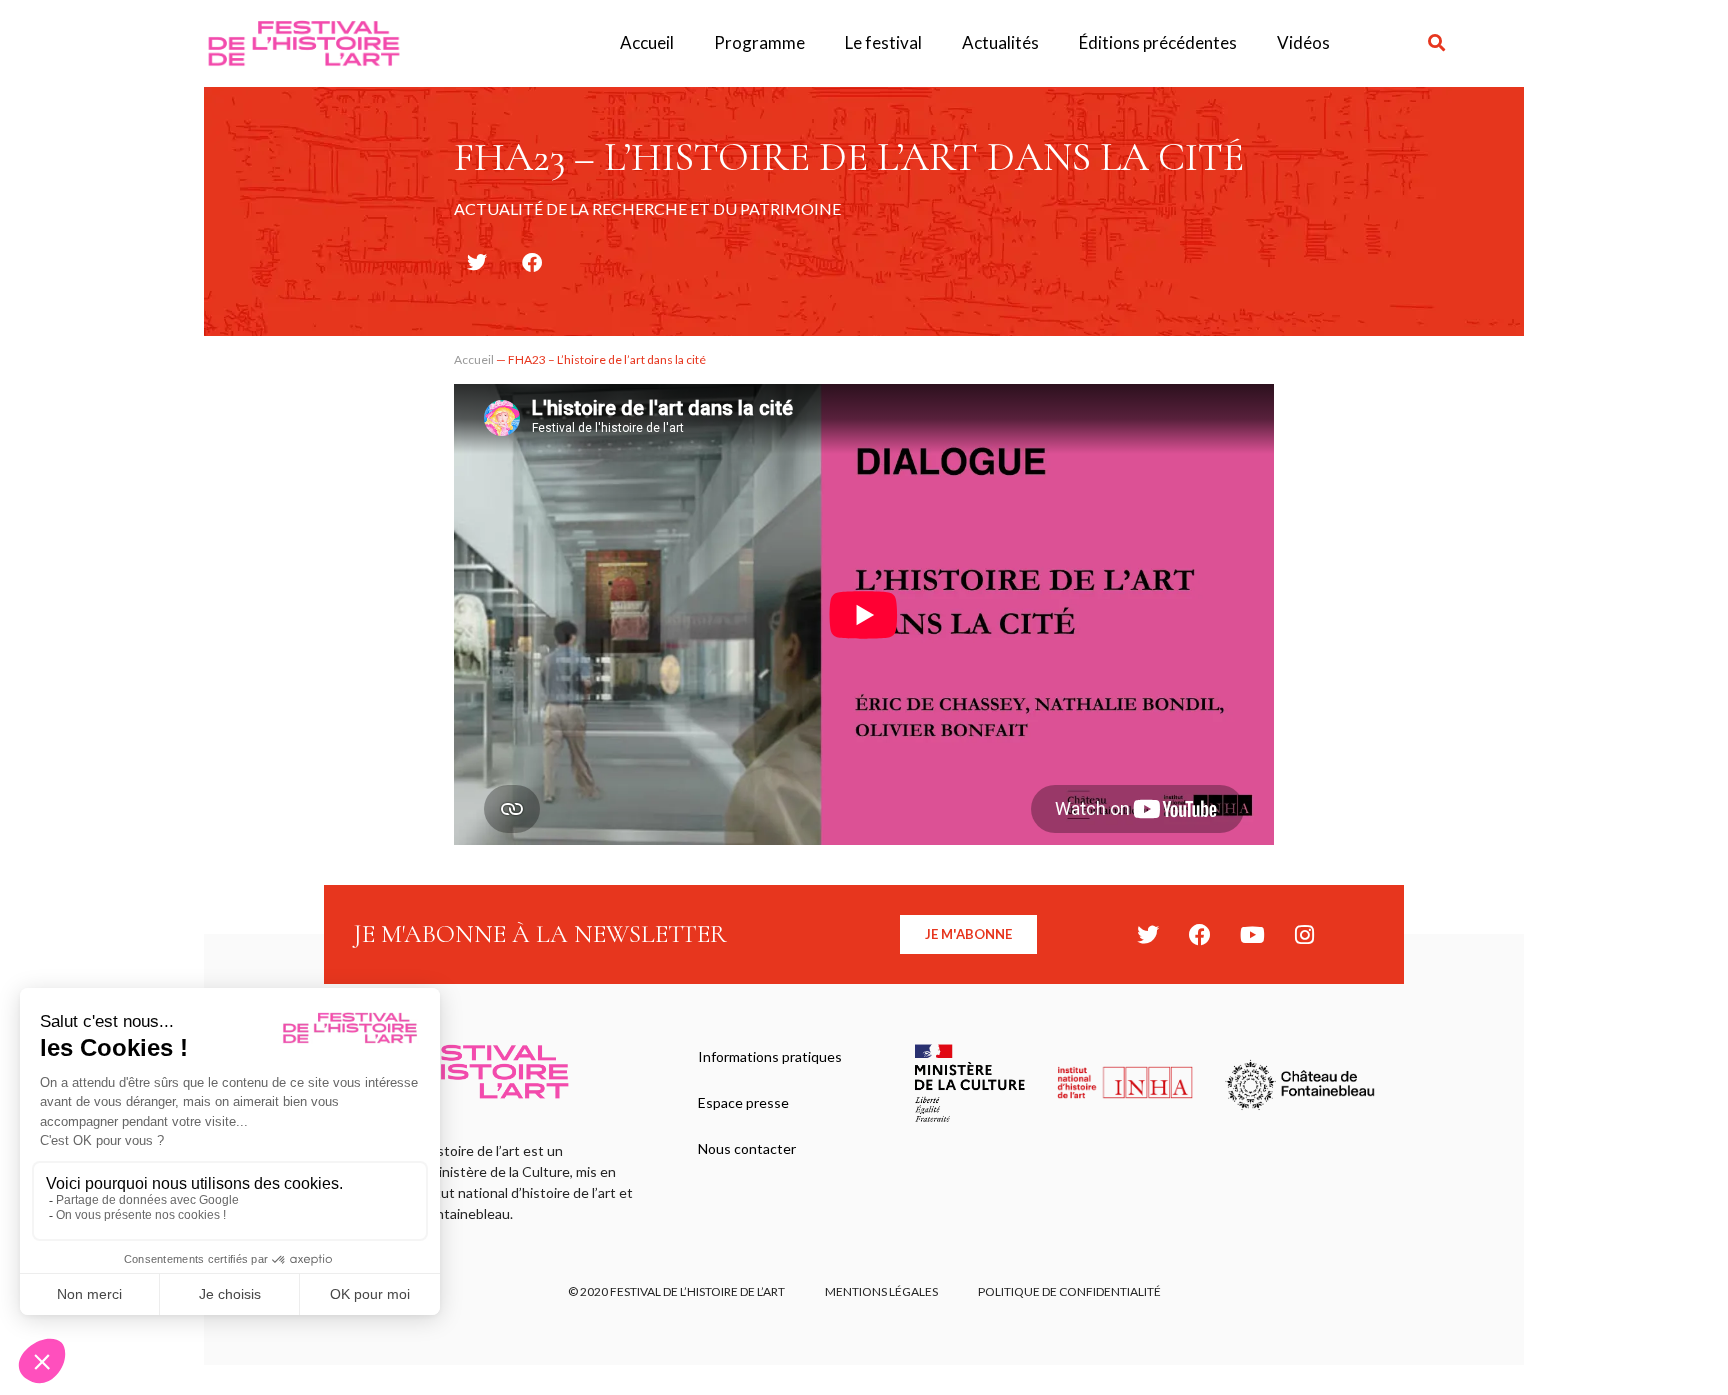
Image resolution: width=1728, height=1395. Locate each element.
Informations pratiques (770, 1056)
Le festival (883, 42)
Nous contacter (747, 1148)
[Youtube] (1252, 935)
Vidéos (1303, 42)
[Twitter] (1148, 935)
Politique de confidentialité (1069, 1291)
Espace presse (743, 1102)
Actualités (1000, 42)
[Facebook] (1200, 935)
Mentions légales (881, 1291)
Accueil (647, 42)
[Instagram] (1304, 935)
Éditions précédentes (1158, 42)
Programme (759, 42)
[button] (1437, 43)
